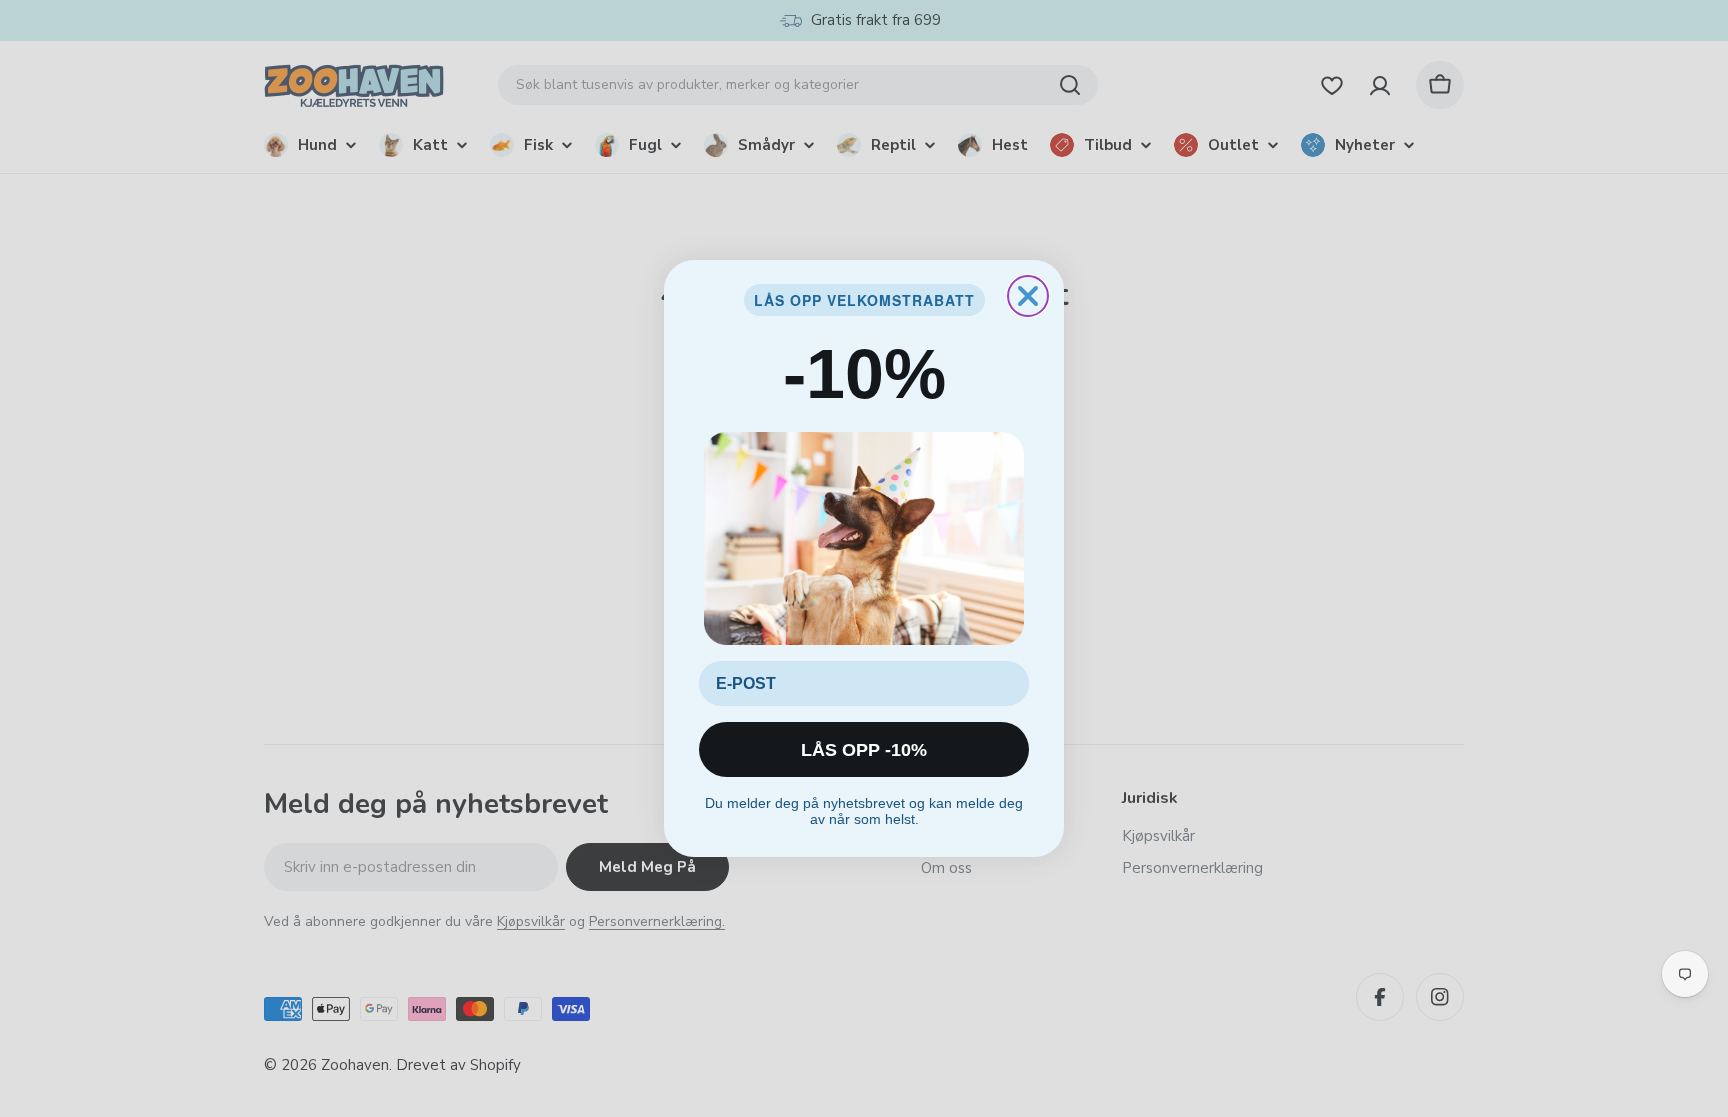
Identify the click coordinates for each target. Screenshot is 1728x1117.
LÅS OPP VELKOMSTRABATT (864, 300)
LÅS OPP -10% (864, 750)
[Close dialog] (1028, 296)
